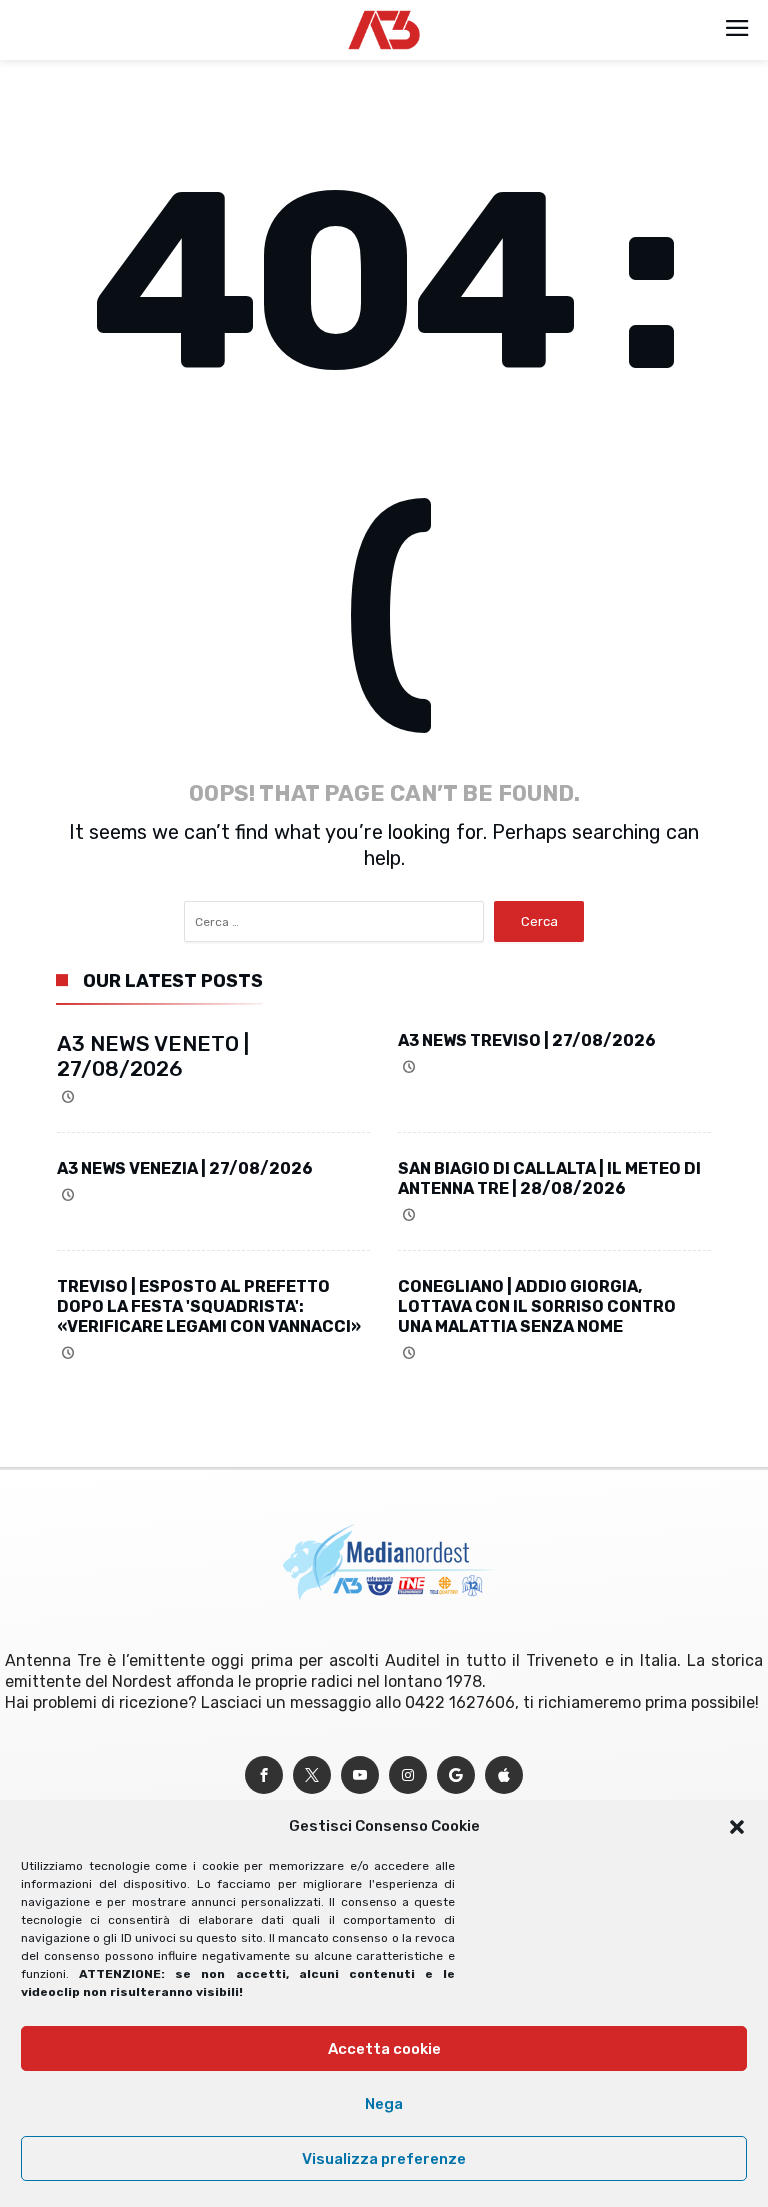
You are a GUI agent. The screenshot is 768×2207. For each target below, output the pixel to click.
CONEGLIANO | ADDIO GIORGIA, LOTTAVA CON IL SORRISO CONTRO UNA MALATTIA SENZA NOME (537, 1306)
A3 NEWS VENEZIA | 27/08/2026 (185, 1168)
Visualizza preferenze (384, 2159)
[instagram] (408, 1775)
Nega (384, 2104)
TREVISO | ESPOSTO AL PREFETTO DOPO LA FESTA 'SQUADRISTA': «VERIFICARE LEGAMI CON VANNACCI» (209, 1306)
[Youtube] (360, 1775)
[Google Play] (456, 1775)
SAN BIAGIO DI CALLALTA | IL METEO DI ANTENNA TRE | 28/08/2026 (549, 1178)
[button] (737, 1827)
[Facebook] (264, 1775)
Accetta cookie (384, 2049)
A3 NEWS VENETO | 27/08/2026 (153, 1056)
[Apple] (504, 1775)
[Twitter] (312, 1775)
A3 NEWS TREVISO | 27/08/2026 (527, 1040)
